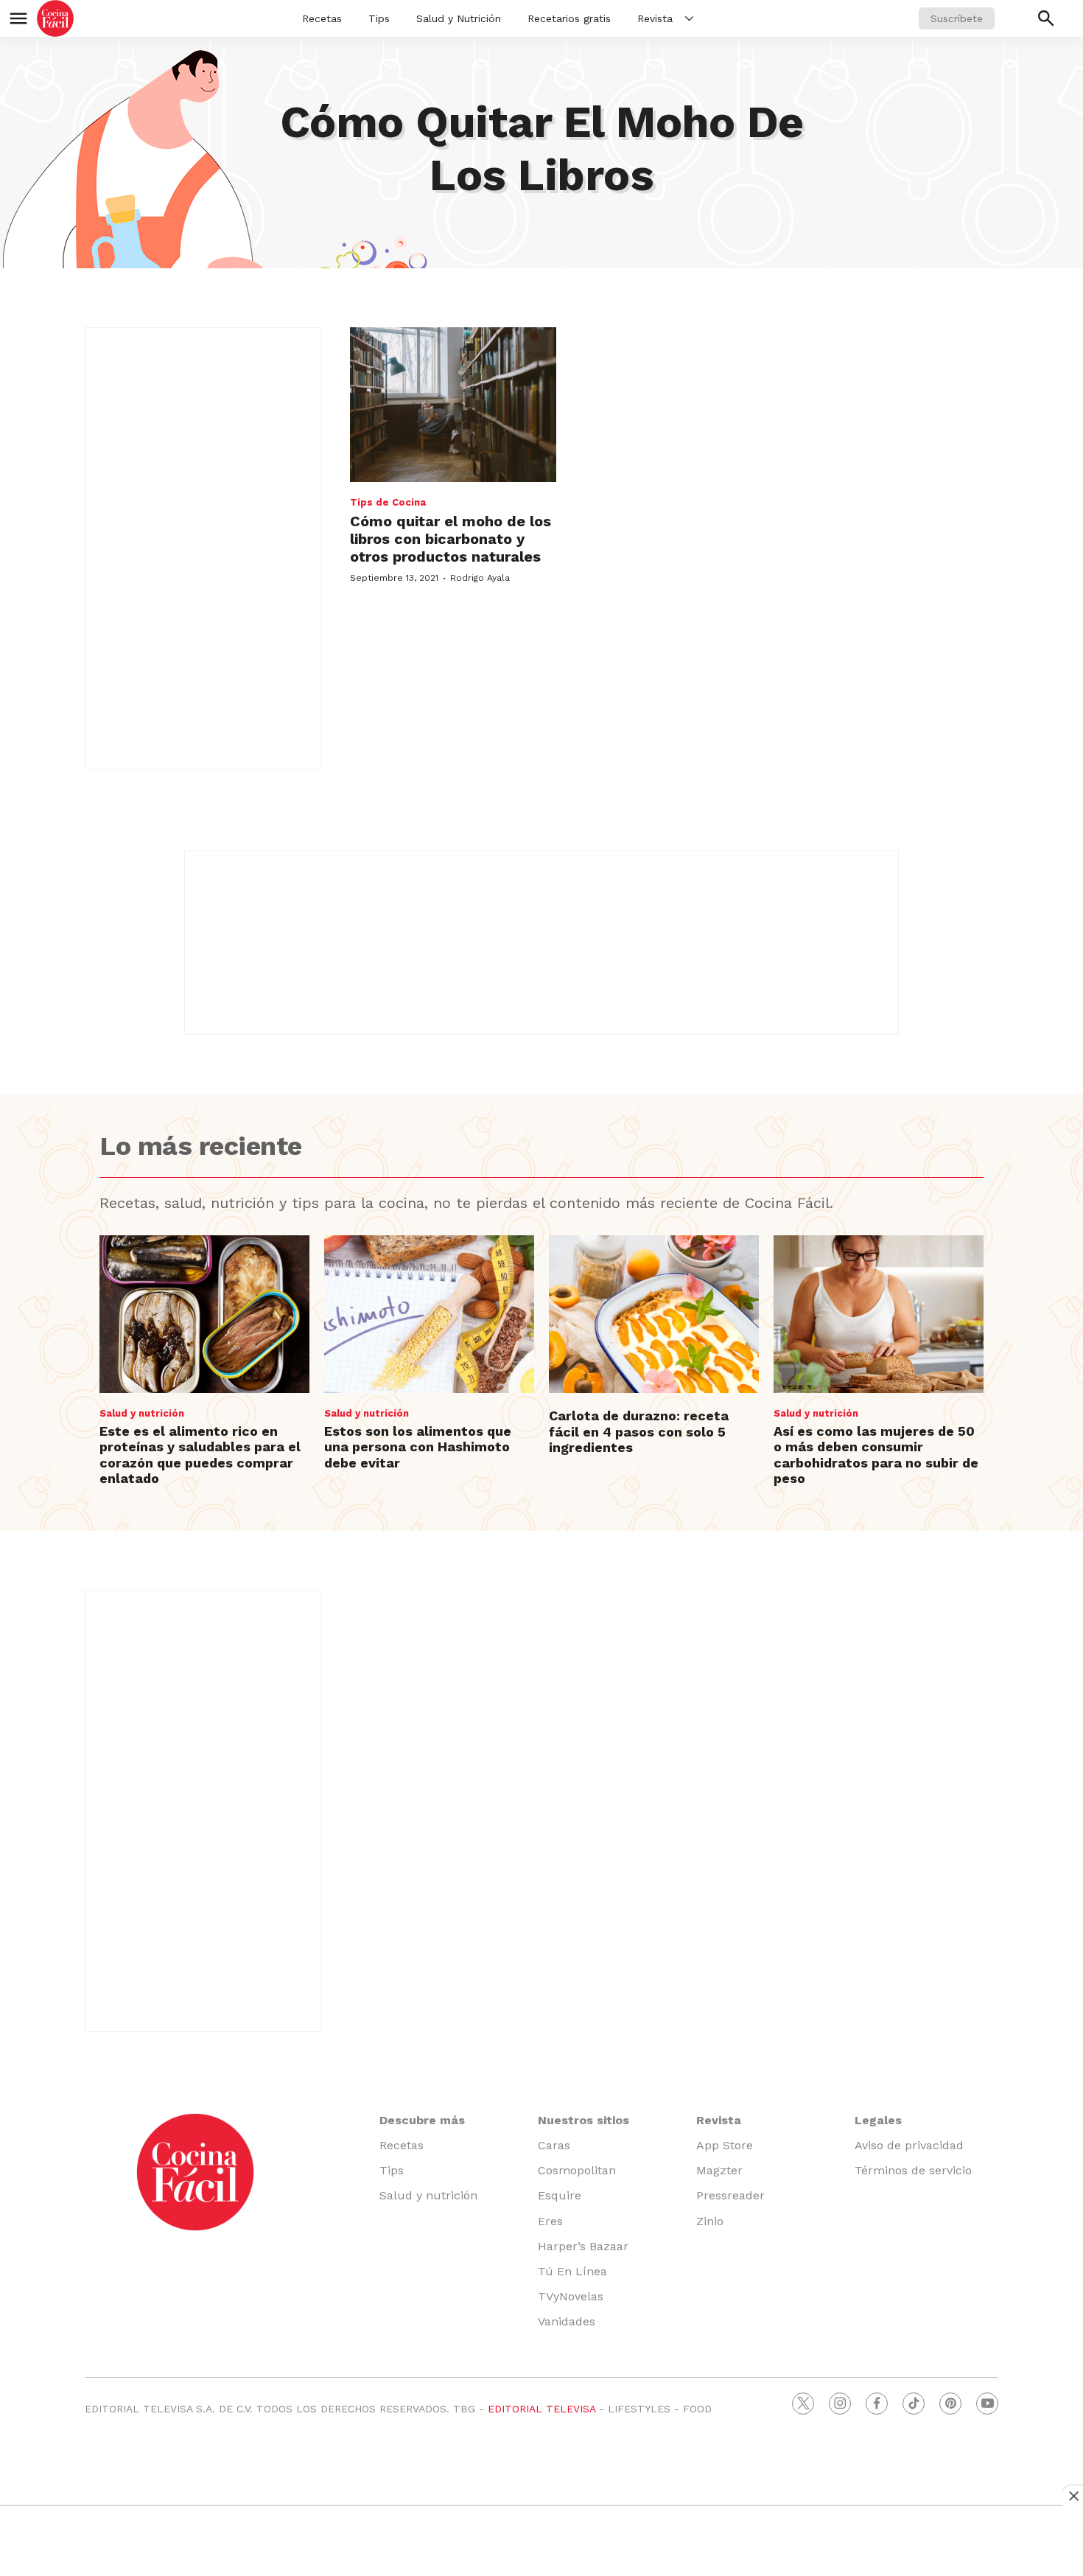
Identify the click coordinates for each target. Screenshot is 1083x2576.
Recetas (322, 18)
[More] (689, 18)
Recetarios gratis (569, 18)
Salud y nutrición (142, 1413)
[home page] (55, 18)
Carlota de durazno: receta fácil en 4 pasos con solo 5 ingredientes (639, 1431)
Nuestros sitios (583, 2120)
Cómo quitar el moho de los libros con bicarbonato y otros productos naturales (451, 539)
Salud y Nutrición (459, 18)
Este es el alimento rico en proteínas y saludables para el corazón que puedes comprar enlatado (200, 1455)
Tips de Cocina (388, 502)
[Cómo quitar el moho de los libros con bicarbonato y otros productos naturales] (453, 405)
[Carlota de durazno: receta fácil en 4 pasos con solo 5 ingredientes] (654, 1314)
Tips (379, 18)
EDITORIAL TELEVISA (541, 2409)
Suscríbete (957, 18)
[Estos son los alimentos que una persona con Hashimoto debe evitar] (429, 1314)
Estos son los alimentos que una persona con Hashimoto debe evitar (418, 1447)
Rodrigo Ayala (480, 578)
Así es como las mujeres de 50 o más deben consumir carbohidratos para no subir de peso (876, 1455)
